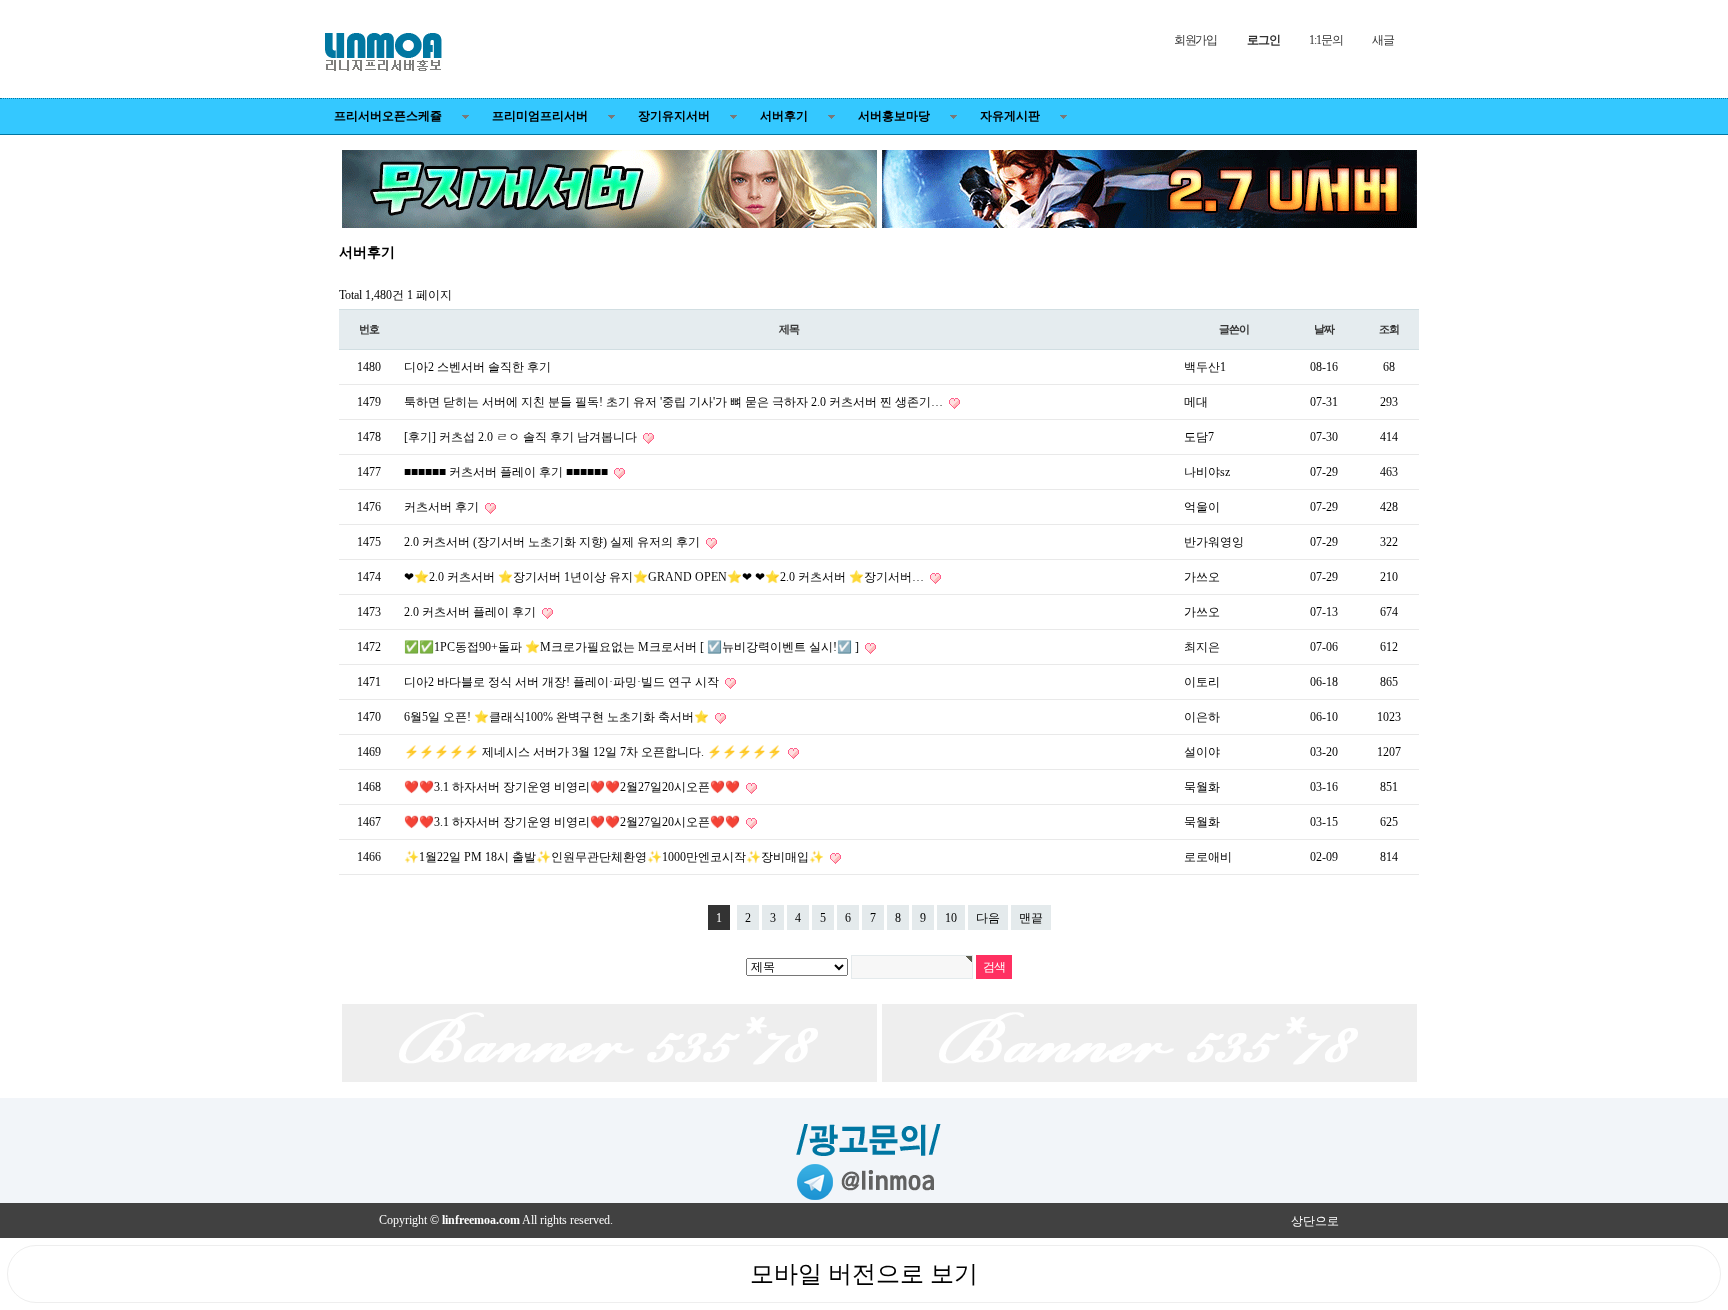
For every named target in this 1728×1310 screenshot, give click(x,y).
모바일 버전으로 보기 (864, 1274)
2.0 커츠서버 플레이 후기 (471, 612)
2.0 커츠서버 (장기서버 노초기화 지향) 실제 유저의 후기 (553, 542)
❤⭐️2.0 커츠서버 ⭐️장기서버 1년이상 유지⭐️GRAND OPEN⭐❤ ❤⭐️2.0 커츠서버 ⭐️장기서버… (665, 577)
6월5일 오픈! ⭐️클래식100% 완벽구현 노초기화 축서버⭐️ (558, 717)
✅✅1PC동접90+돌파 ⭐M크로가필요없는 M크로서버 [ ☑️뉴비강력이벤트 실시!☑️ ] (633, 647)
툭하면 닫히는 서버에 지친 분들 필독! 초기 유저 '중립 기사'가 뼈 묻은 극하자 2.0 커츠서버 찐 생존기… (675, 402)
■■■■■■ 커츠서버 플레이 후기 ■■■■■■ (507, 472)
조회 (1389, 329)
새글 (1383, 40)
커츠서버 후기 (443, 507)
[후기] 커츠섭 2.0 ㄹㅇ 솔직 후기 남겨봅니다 (522, 437)
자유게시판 (1010, 116)
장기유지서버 (674, 116)
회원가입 (1195, 40)
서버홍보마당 (894, 116)
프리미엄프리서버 (540, 116)
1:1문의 (1325, 40)
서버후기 (784, 116)
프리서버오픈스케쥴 (388, 116)
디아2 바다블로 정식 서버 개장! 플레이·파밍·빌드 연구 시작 (563, 682)
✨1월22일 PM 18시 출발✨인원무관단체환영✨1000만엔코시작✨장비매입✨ (615, 857)
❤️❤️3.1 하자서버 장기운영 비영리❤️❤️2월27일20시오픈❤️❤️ (573, 787)
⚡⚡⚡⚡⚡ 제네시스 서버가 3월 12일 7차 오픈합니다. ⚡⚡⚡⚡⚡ (594, 752)
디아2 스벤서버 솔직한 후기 (477, 367)
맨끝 (1031, 918)
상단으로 (1315, 1221)
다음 (988, 918)
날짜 (1324, 329)
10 (951, 918)
